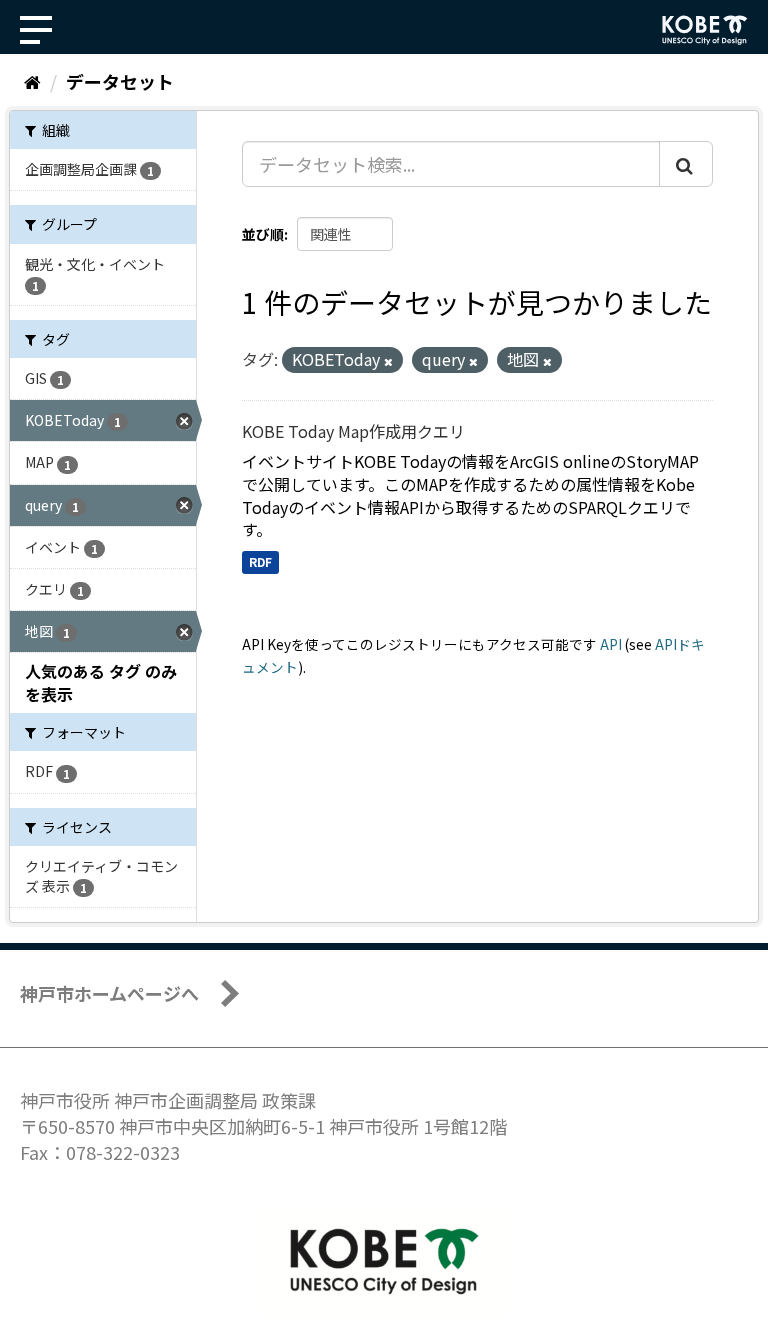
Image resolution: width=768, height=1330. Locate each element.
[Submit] (686, 164)
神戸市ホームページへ (109, 993)
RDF (260, 561)
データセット (120, 81)
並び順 (263, 234)
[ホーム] (32, 81)
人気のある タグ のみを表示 (101, 682)
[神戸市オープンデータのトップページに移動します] (705, 30)
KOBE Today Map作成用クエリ (353, 431)
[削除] (388, 361)
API (611, 644)
